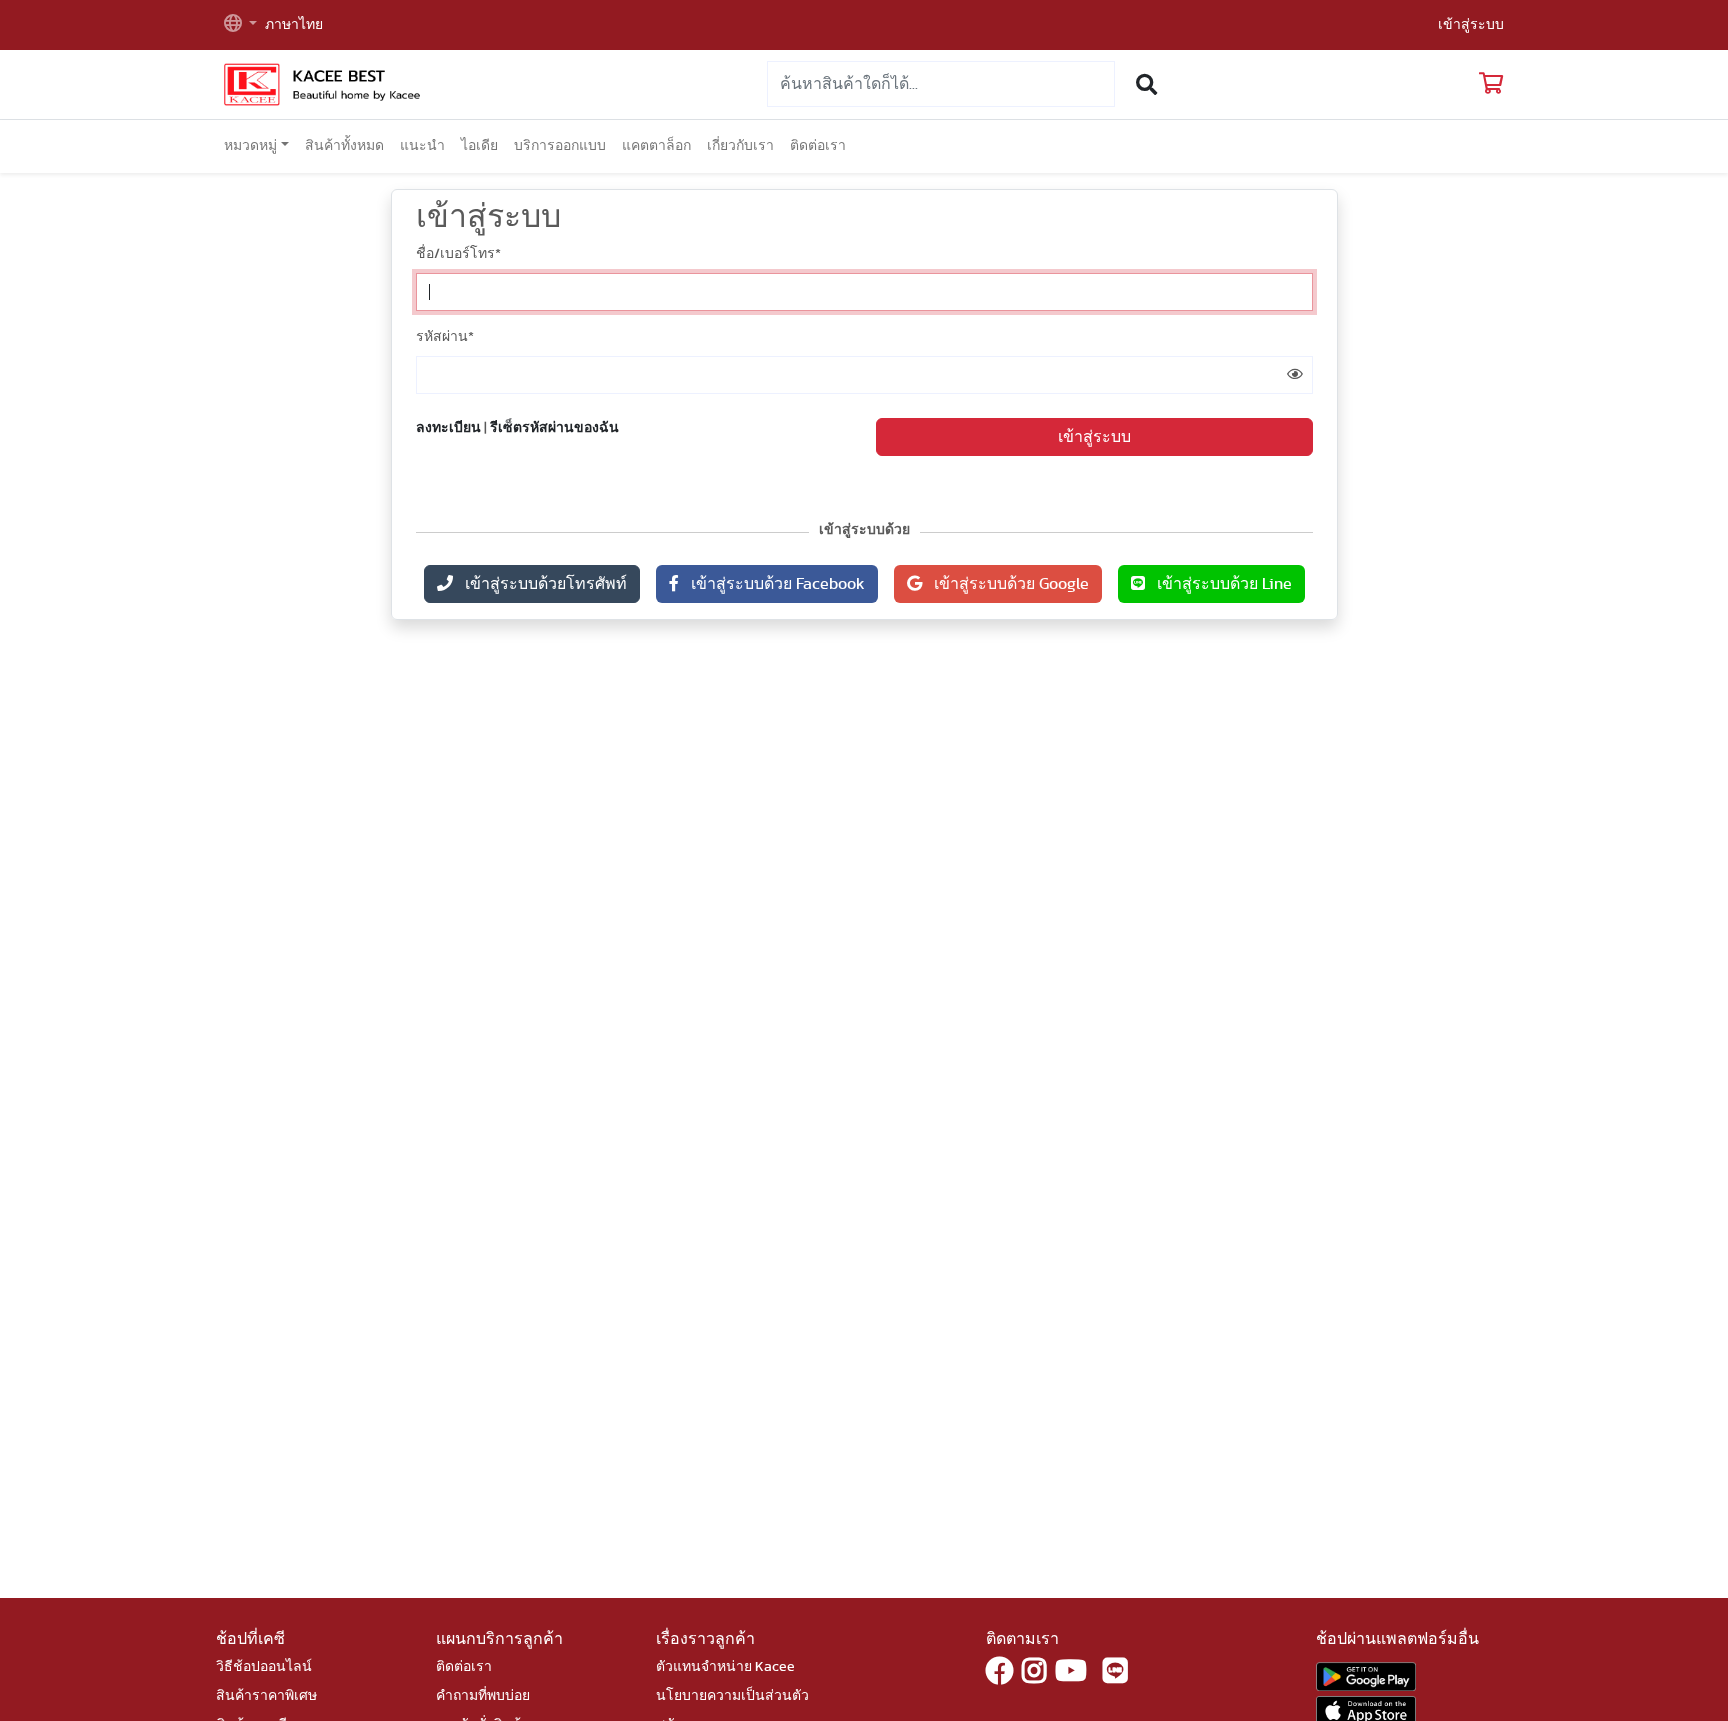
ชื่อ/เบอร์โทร (458, 254)
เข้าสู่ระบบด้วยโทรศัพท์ (540, 584)
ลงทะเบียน (448, 428)
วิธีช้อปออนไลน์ (264, 1667)
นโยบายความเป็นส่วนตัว (732, 1696)
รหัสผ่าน (445, 337)
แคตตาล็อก (656, 146)
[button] (240, 25)
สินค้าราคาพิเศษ (266, 1696)
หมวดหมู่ (250, 146)
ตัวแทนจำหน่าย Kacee (725, 1667)
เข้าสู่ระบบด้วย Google (1005, 584)
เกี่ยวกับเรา (740, 146)
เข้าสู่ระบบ (1471, 25)
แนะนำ (422, 146)
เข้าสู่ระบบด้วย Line (1218, 584)
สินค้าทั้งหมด (344, 146)
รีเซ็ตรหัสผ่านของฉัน (554, 428)
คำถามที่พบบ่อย (483, 1696)
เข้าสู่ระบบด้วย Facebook (772, 584)
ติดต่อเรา (818, 146)
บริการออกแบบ (560, 146)
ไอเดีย (479, 146)
